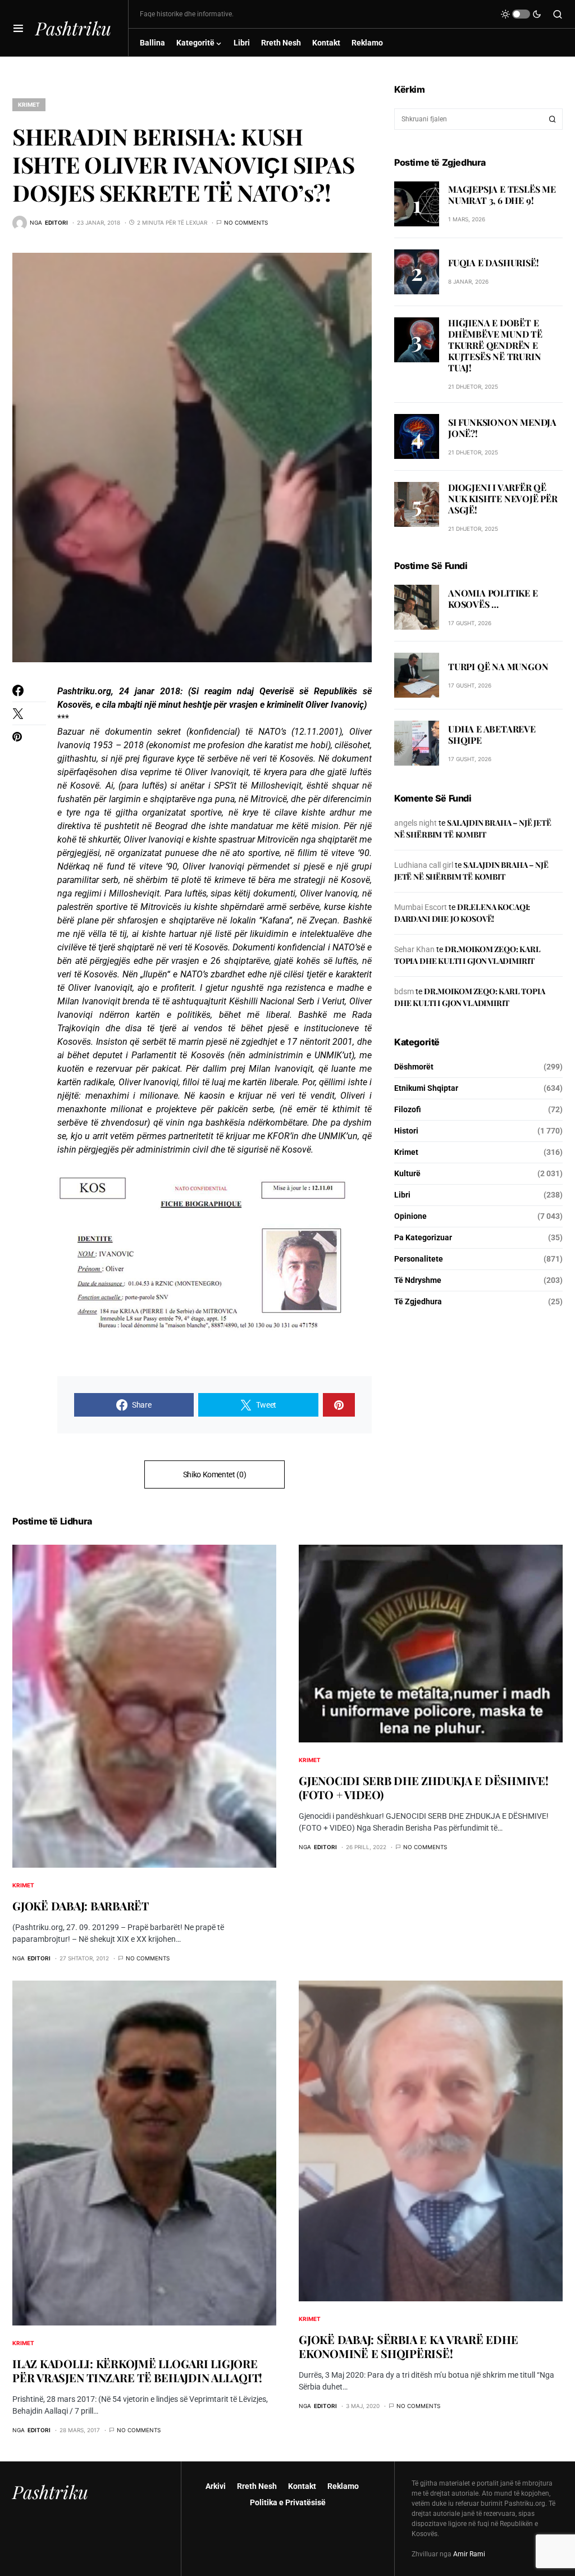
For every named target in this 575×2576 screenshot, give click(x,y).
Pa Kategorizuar (423, 1237)
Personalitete (419, 1259)
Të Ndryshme (418, 1280)
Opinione (410, 1216)
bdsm (404, 991)
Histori (406, 1131)
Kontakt (302, 2486)
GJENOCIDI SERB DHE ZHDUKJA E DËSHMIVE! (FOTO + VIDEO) (424, 1787)
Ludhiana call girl (424, 865)
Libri (402, 1195)
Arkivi (216, 2486)
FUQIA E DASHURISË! (493, 263)
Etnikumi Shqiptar (426, 1088)
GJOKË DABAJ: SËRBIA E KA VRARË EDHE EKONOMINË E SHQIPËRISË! (408, 2346)
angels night (416, 823)
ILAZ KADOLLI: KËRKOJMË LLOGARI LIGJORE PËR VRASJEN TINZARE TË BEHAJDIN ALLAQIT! (137, 2370)
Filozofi (408, 1109)
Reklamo (343, 2486)
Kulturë (407, 1173)
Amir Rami (469, 2554)
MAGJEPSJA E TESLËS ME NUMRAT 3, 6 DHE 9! (502, 195)
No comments (246, 222)
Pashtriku (73, 28)
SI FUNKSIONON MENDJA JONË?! (502, 428)
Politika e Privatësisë (288, 2502)
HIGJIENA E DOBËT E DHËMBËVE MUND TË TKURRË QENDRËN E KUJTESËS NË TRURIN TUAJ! (495, 345)
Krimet (29, 104)
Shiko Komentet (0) (215, 1474)
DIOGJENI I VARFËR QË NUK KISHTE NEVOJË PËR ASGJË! (503, 499)
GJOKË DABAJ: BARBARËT (81, 1906)
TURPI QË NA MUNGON (498, 666)
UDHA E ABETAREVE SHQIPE (492, 734)
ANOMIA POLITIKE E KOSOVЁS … (493, 599)
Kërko (553, 119)
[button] (18, 28)
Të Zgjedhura (418, 1301)
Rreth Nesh (257, 2486)
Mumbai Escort (421, 907)
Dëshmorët (414, 1067)
